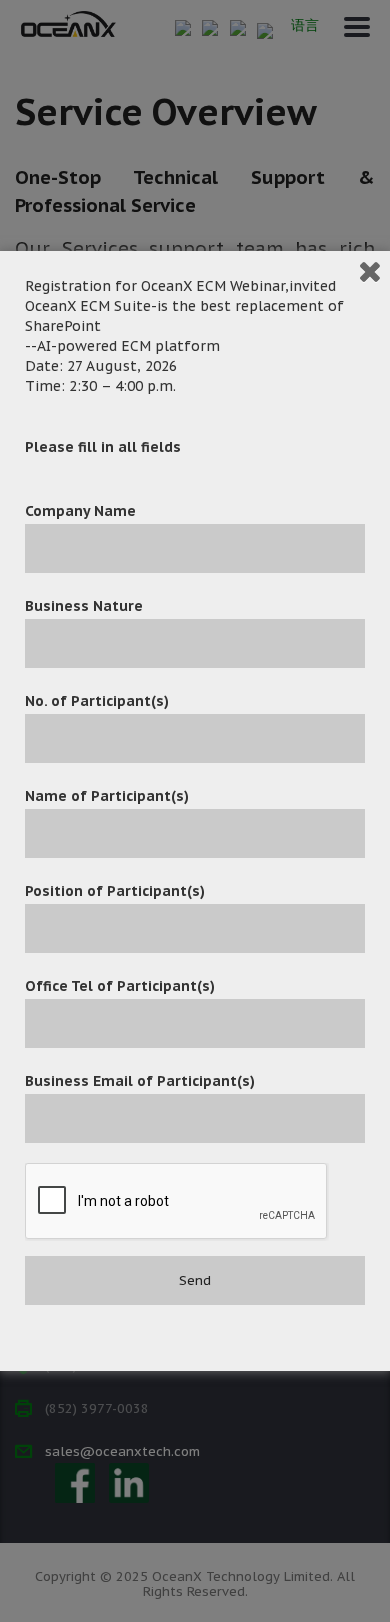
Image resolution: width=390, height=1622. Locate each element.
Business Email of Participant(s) (140, 1081)
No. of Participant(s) (97, 701)
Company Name (80, 511)
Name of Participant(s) (107, 796)
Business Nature (84, 606)
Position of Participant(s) (115, 891)
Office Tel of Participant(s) (120, 986)
